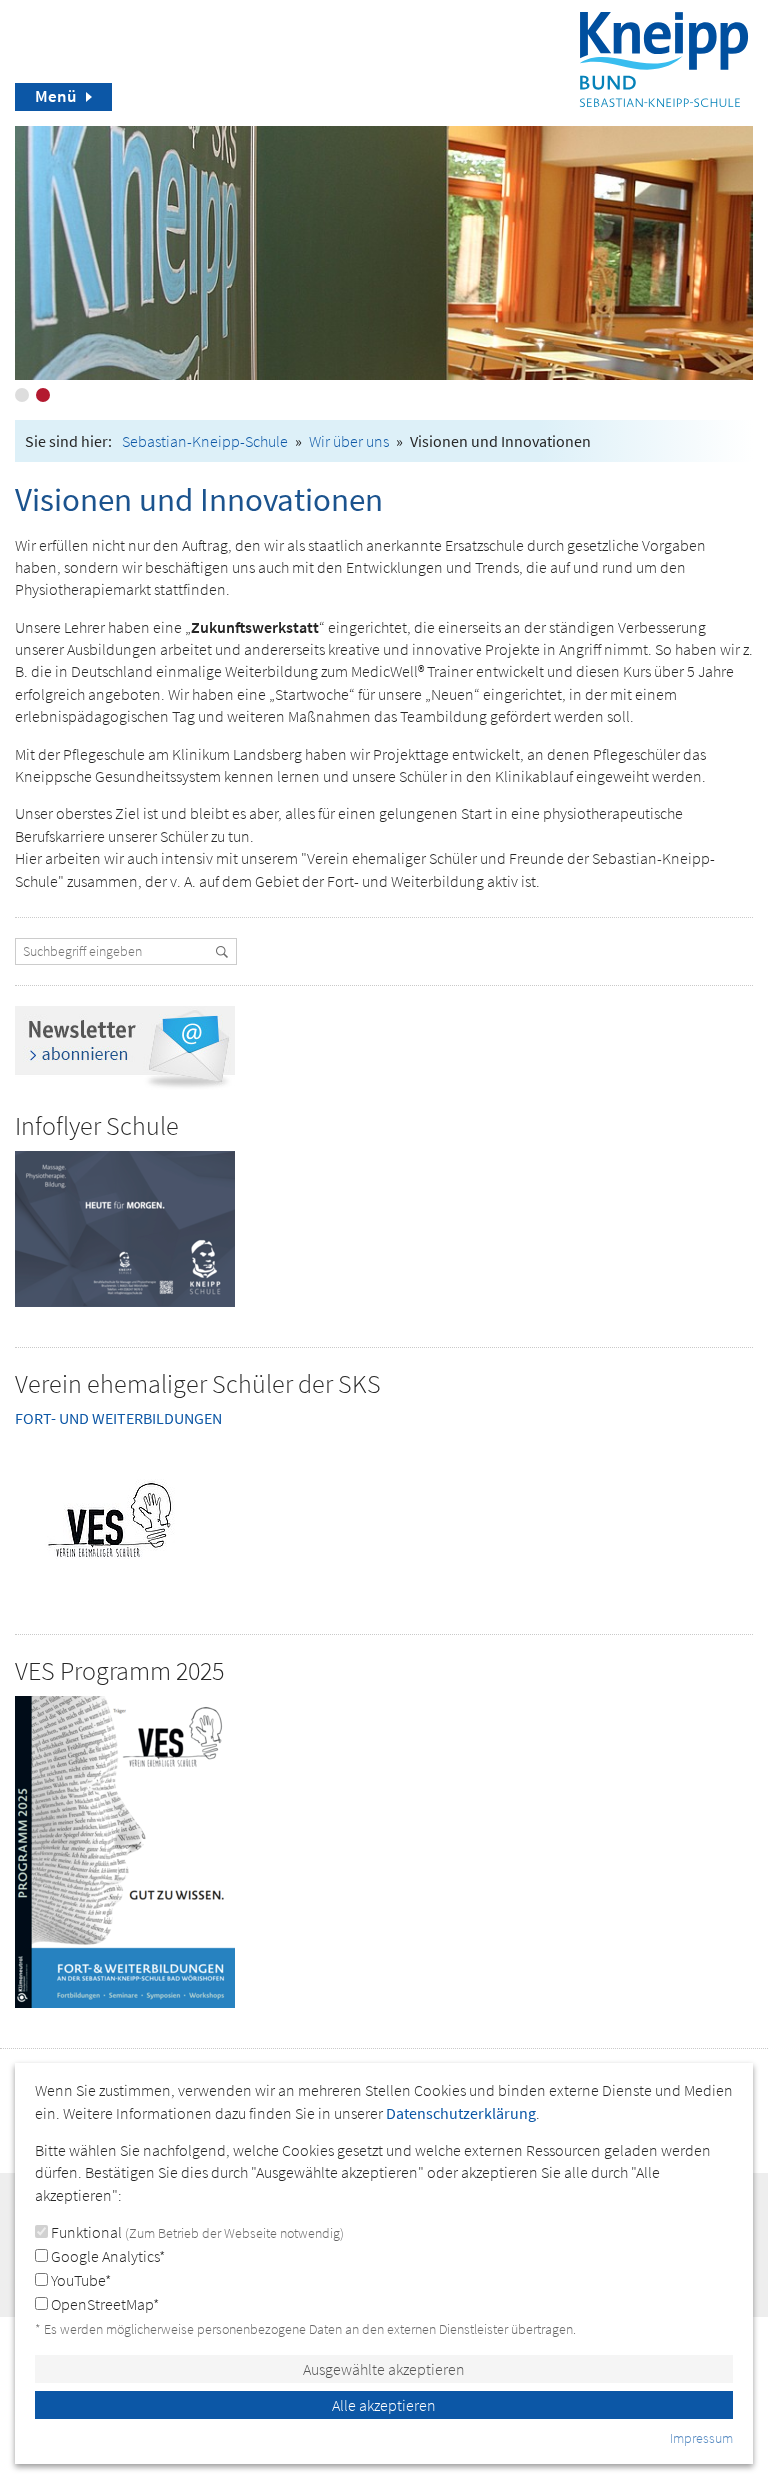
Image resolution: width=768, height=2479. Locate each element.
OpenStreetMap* (103, 2304)
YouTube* (79, 2280)
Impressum (701, 2438)
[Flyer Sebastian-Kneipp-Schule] (125, 1229)
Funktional (196, 2232)
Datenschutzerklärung (461, 2113)
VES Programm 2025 (119, 1670)
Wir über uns (349, 441)
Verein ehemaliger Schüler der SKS (198, 1383)
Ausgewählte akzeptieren (384, 2369)
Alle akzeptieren (384, 2405)
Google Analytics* (106, 2256)
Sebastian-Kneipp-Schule (205, 441)
